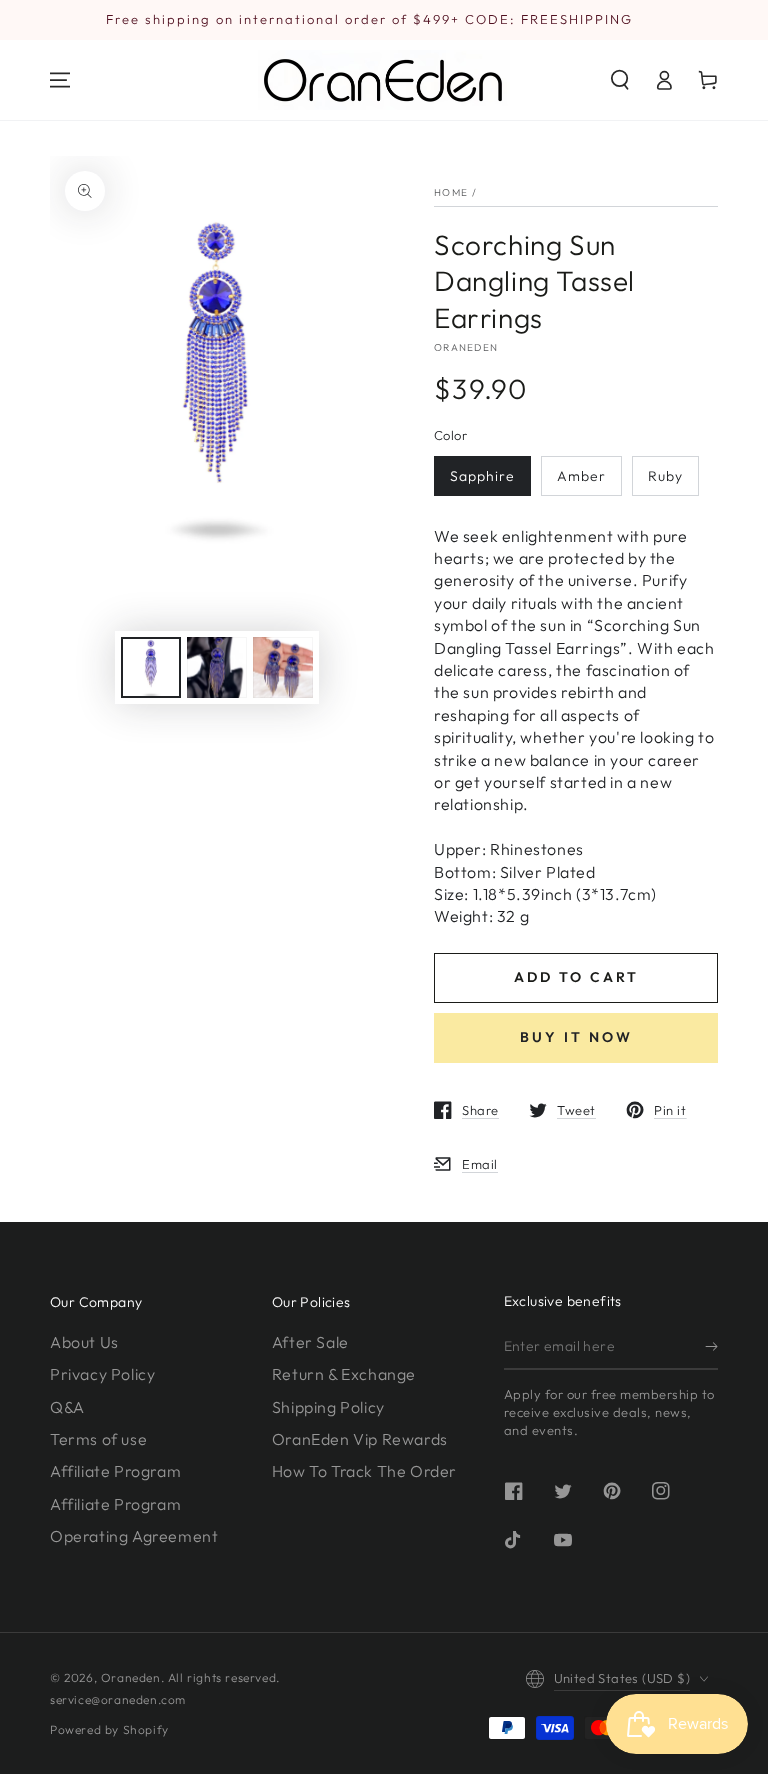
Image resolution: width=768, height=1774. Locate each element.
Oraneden (466, 347)
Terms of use (98, 1439)
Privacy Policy (102, 1374)
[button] (620, 80)
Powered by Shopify (109, 1729)
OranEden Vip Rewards (360, 1439)
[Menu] (60, 80)
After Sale (310, 1342)
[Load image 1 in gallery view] (151, 667)
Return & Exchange (344, 1374)
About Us (84, 1342)
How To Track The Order (364, 1471)
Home (451, 192)
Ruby (665, 476)
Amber (581, 476)
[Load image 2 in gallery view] (217, 667)
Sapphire (482, 476)
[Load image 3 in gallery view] (283, 667)
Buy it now (576, 1037)
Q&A (67, 1407)
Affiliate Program (115, 1471)
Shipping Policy (328, 1407)
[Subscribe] (711, 1347)
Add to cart (576, 977)
